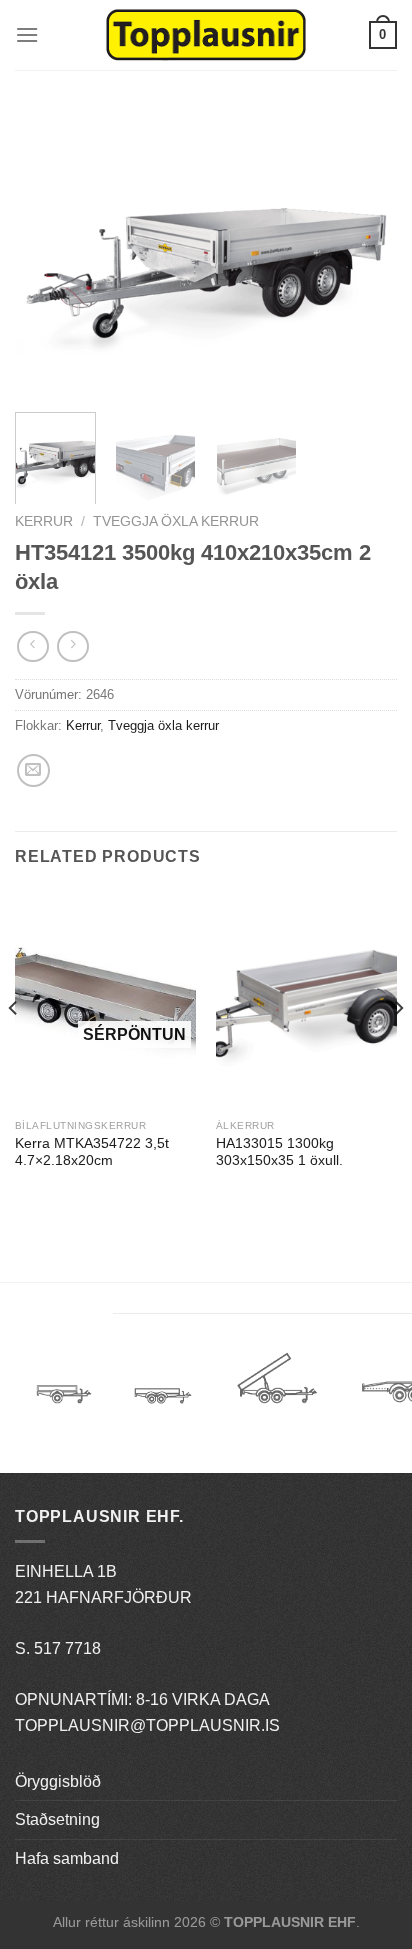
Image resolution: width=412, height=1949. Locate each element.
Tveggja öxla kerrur (176, 521)
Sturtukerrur (276, 1384)
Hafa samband (67, 1858)
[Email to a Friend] (33, 770)
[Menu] (27, 34)
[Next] (364, 253)
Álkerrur (64, 1384)
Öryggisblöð (58, 1781)
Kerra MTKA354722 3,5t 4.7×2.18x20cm (92, 1152)
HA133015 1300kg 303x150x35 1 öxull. (279, 1152)
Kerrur (44, 521)
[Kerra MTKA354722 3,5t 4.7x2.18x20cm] (105, 999)
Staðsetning (57, 1819)
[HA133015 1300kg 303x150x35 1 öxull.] (306, 999)
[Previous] (48, 253)
